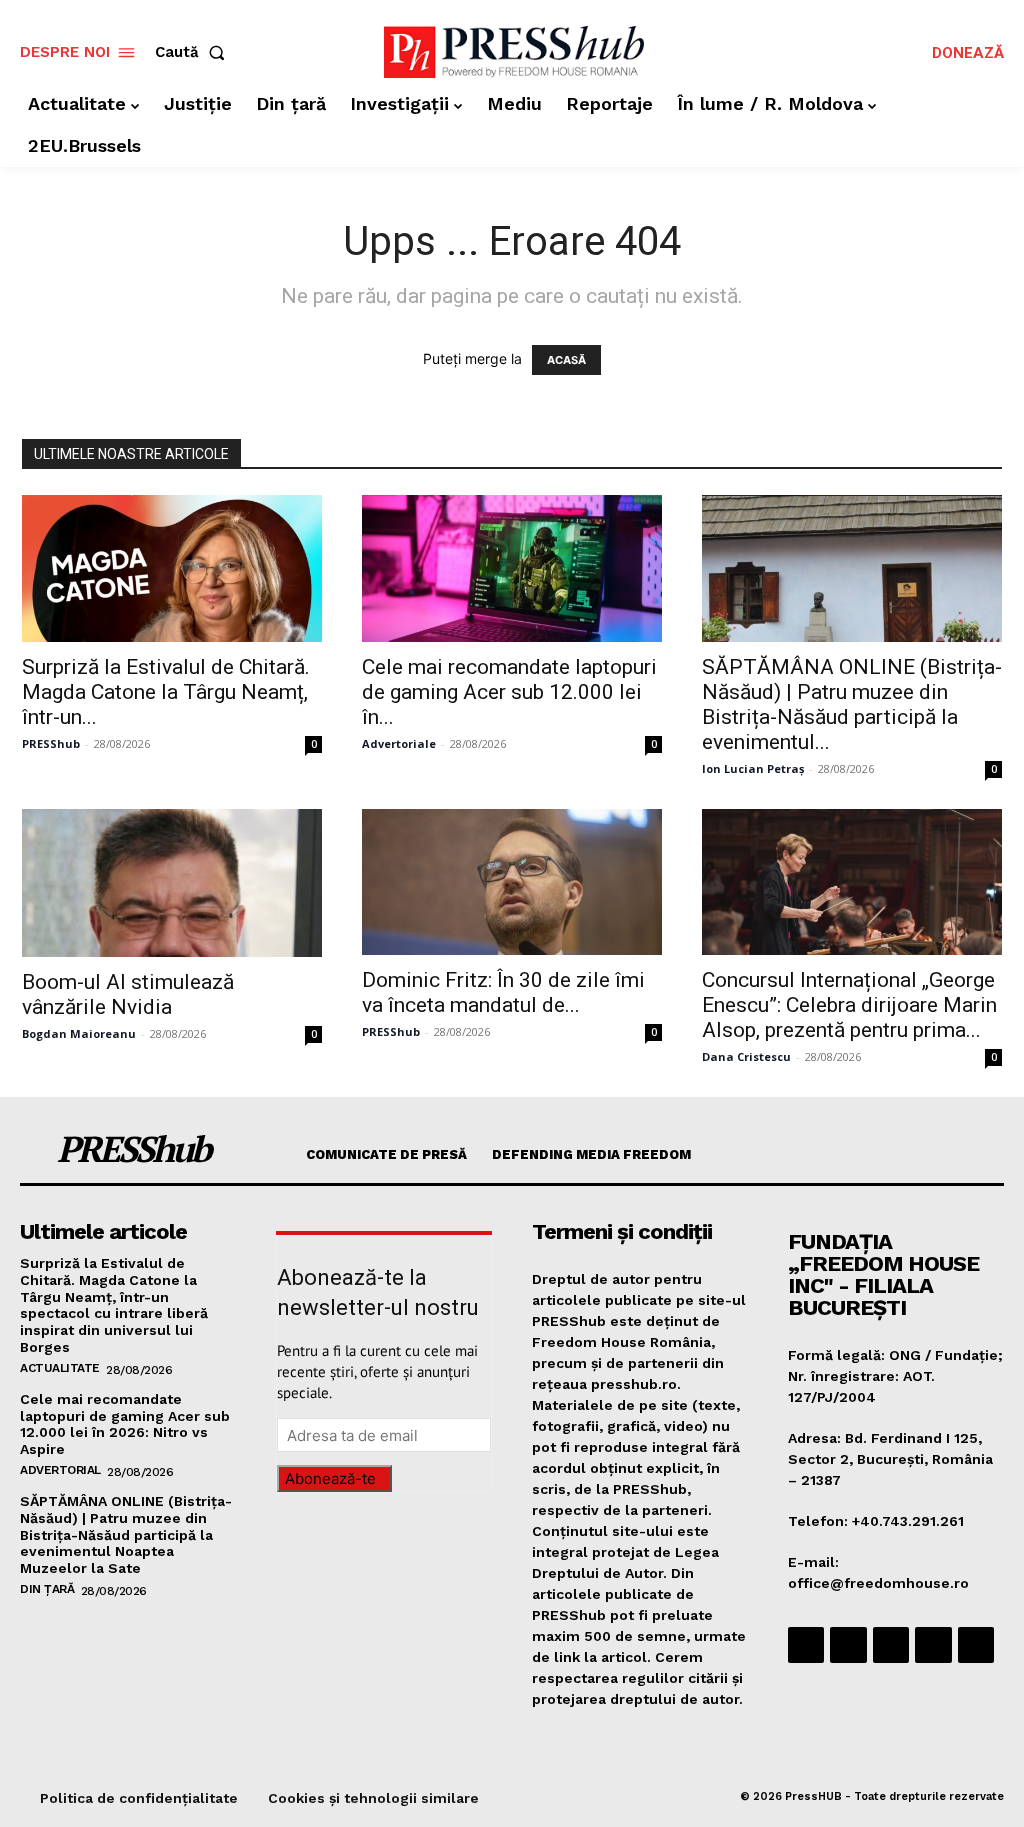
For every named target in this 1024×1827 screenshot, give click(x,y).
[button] (194, 52)
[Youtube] (976, 1645)
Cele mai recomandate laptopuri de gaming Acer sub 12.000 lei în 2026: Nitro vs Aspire (125, 1424)
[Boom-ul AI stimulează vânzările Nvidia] (172, 883)
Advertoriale (399, 743)
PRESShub (51, 743)
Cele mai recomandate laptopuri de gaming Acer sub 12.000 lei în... (509, 692)
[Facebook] (806, 1645)
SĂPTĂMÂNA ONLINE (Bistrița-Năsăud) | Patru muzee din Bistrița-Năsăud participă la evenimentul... (852, 704)
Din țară (47, 1589)
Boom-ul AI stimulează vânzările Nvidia (128, 994)
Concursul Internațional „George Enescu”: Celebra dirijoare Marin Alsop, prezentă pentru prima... (849, 1005)
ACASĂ (566, 360)
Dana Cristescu (746, 1056)
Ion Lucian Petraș (753, 768)
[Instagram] (848, 1645)
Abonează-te (330, 1478)
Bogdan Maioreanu (79, 1033)
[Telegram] (891, 1645)
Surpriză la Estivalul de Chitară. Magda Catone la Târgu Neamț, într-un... (166, 692)
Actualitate (60, 1368)
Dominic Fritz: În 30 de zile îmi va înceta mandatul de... (503, 992)
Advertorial (60, 1470)
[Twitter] (933, 1645)
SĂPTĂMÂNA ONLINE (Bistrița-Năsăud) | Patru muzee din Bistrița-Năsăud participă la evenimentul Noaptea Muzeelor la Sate (126, 1534)
